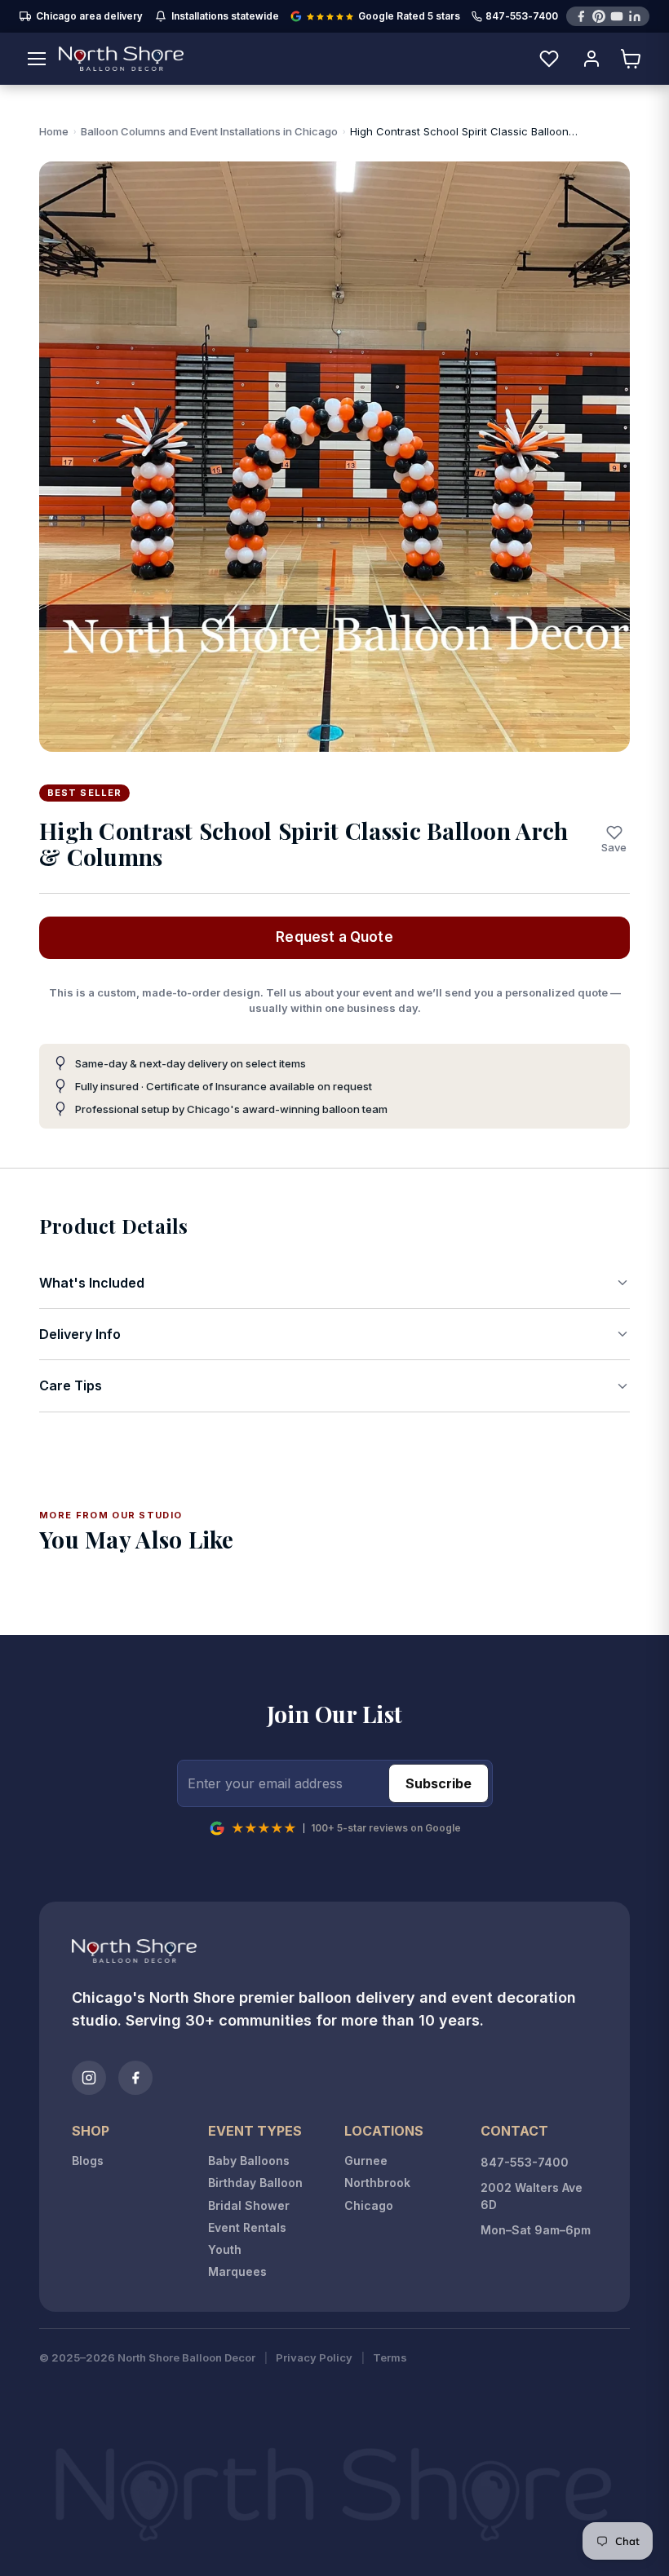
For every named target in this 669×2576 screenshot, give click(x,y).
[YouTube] (617, 16)
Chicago (369, 2205)
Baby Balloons (249, 2161)
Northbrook (377, 2183)
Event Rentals (247, 2227)
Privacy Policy (314, 2358)
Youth (225, 2249)
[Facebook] (581, 16)
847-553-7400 (522, 17)
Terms (390, 2358)
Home (54, 131)
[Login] (591, 59)
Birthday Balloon (255, 2183)
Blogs (88, 2161)
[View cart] (631, 59)
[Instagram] (89, 2078)
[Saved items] (549, 59)
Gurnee (366, 2161)
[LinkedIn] (635, 16)
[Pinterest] (599, 16)
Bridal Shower (249, 2205)
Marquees (237, 2271)
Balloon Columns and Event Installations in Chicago (209, 131)
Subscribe (439, 1783)
